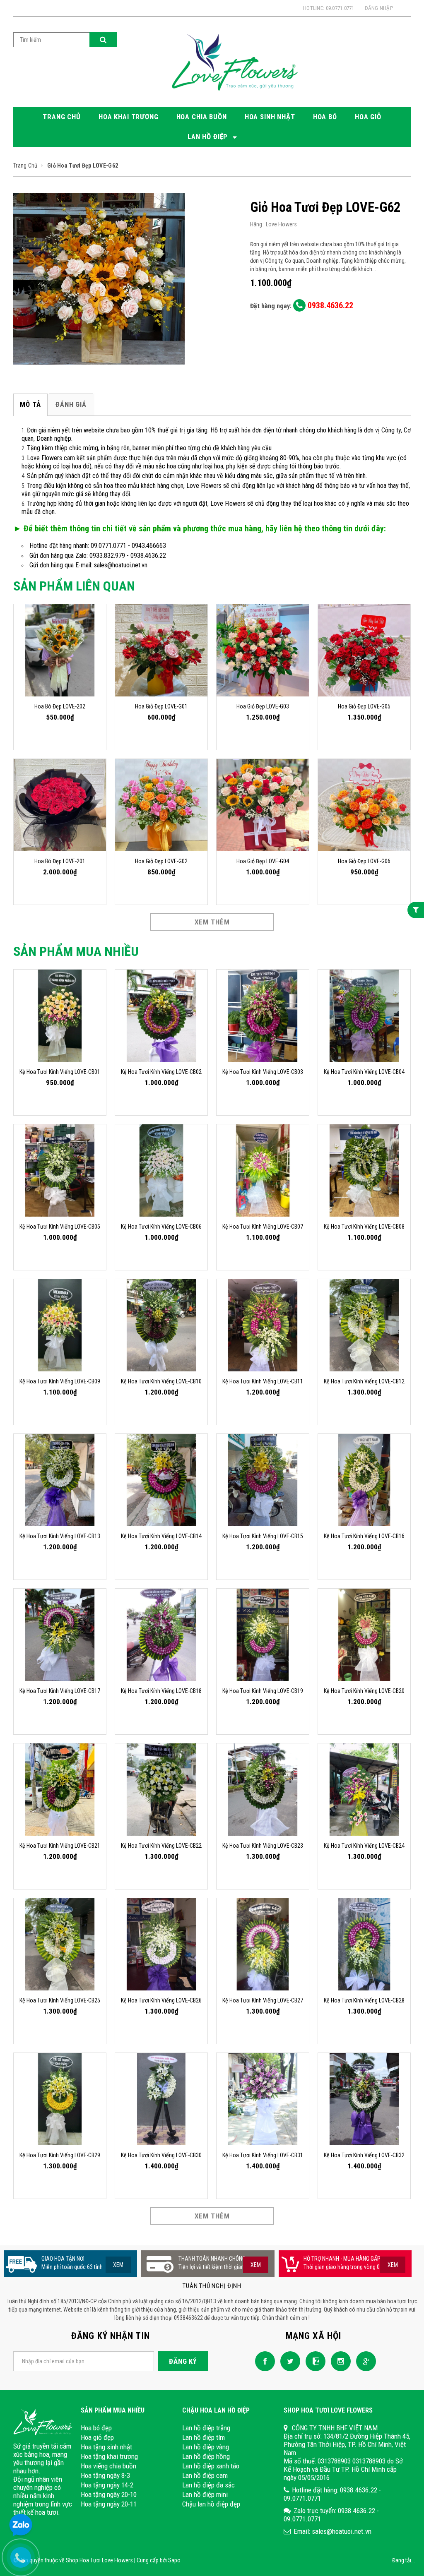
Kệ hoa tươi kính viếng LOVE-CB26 (161, 2000)
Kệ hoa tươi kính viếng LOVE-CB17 (60, 1691)
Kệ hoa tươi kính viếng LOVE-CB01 (60, 1072)
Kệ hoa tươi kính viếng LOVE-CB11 (263, 1381)
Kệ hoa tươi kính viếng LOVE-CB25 (60, 2000)
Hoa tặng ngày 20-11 (109, 2504)
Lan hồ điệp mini (205, 2494)
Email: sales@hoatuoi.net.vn (332, 2531)
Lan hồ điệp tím (204, 2437)
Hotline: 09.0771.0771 (329, 8)
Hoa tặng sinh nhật (106, 2447)
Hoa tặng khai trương (109, 2456)
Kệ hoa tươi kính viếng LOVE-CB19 (263, 1691)
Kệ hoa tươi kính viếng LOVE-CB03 (263, 1072)
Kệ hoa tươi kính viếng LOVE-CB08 (364, 1227)
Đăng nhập (379, 8)
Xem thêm (212, 922)
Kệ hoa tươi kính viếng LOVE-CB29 (60, 2155)
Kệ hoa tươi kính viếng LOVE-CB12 (364, 1381)
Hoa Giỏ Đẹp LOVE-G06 (364, 861)
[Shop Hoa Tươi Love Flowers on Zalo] (313, 2361)
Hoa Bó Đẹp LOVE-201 (60, 861)
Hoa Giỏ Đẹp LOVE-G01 (161, 706)
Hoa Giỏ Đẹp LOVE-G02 (161, 861)
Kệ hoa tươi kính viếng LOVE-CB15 (263, 1536)
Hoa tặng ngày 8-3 (105, 2475)
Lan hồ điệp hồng (206, 2456)
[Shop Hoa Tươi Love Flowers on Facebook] (263, 2361)
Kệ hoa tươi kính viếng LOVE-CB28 (364, 2000)
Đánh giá (71, 404)
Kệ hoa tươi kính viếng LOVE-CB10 (161, 1381)
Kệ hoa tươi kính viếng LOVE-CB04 (364, 1072)
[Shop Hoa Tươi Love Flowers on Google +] (364, 2361)
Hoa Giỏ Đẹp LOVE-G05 (364, 706)
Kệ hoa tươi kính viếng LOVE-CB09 (60, 1381)
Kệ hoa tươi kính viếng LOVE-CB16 (364, 1536)
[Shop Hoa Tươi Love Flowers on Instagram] (339, 2361)
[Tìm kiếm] (103, 40)
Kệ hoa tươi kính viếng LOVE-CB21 (60, 1846)
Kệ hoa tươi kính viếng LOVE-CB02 (161, 1072)
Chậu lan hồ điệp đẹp (211, 2504)
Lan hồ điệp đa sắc (208, 2485)
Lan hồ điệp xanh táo (211, 2466)
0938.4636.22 (329, 305)
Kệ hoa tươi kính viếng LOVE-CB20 (364, 1691)
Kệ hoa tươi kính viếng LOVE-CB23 (263, 1846)
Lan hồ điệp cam (205, 2475)
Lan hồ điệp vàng (206, 2447)
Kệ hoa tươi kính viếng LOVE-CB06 (161, 1227)
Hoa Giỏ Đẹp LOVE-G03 (263, 706)
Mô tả (30, 404)
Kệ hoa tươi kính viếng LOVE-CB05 (60, 1227)
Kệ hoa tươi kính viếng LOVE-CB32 (364, 2155)
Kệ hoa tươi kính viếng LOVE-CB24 (364, 1846)
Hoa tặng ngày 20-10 (109, 2494)
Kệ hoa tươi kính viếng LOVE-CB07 (263, 1227)
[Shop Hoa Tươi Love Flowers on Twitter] (288, 2361)
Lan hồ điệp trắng (206, 2428)
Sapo (174, 2560)
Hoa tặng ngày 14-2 (107, 2485)
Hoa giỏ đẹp (97, 2437)
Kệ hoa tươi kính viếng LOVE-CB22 (161, 1846)
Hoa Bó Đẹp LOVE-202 (60, 706)
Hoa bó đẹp (96, 2428)
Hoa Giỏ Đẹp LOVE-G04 (263, 861)
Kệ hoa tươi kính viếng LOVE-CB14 (161, 1536)
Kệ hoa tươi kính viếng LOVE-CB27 (263, 2000)
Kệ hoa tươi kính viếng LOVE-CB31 (263, 2155)
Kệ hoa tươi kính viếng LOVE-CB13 (60, 1536)
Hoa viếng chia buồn (108, 2466)
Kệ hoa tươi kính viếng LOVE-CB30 (161, 2155)
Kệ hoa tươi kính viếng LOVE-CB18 (161, 1691)
